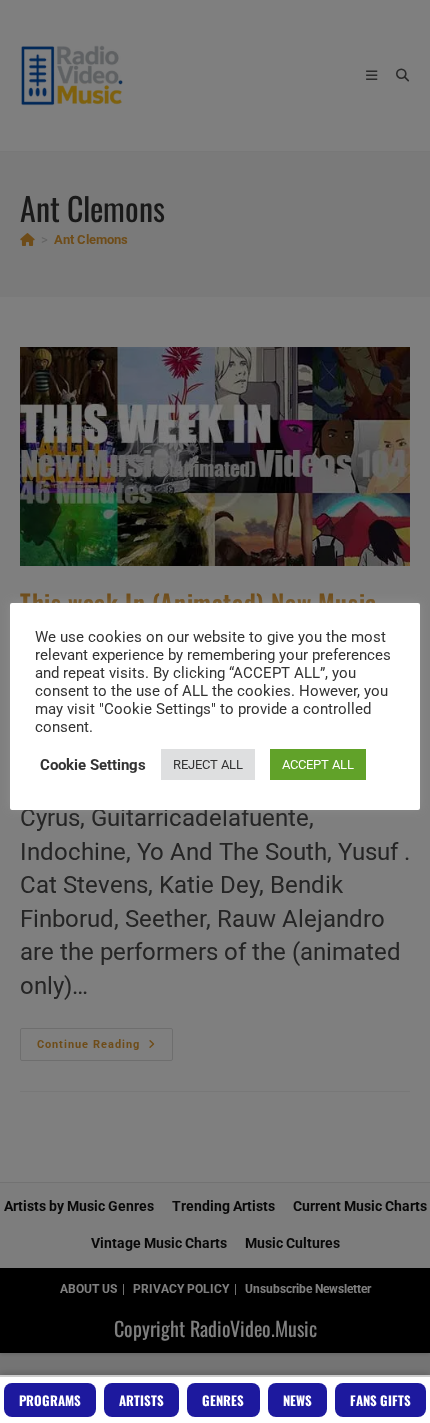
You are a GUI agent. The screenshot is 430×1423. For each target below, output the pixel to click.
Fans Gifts (380, 1400)
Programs (50, 1400)
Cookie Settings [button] (93, 765)
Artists (141, 1400)
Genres (223, 1400)
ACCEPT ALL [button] (318, 764)
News (297, 1400)
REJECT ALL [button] (208, 764)
